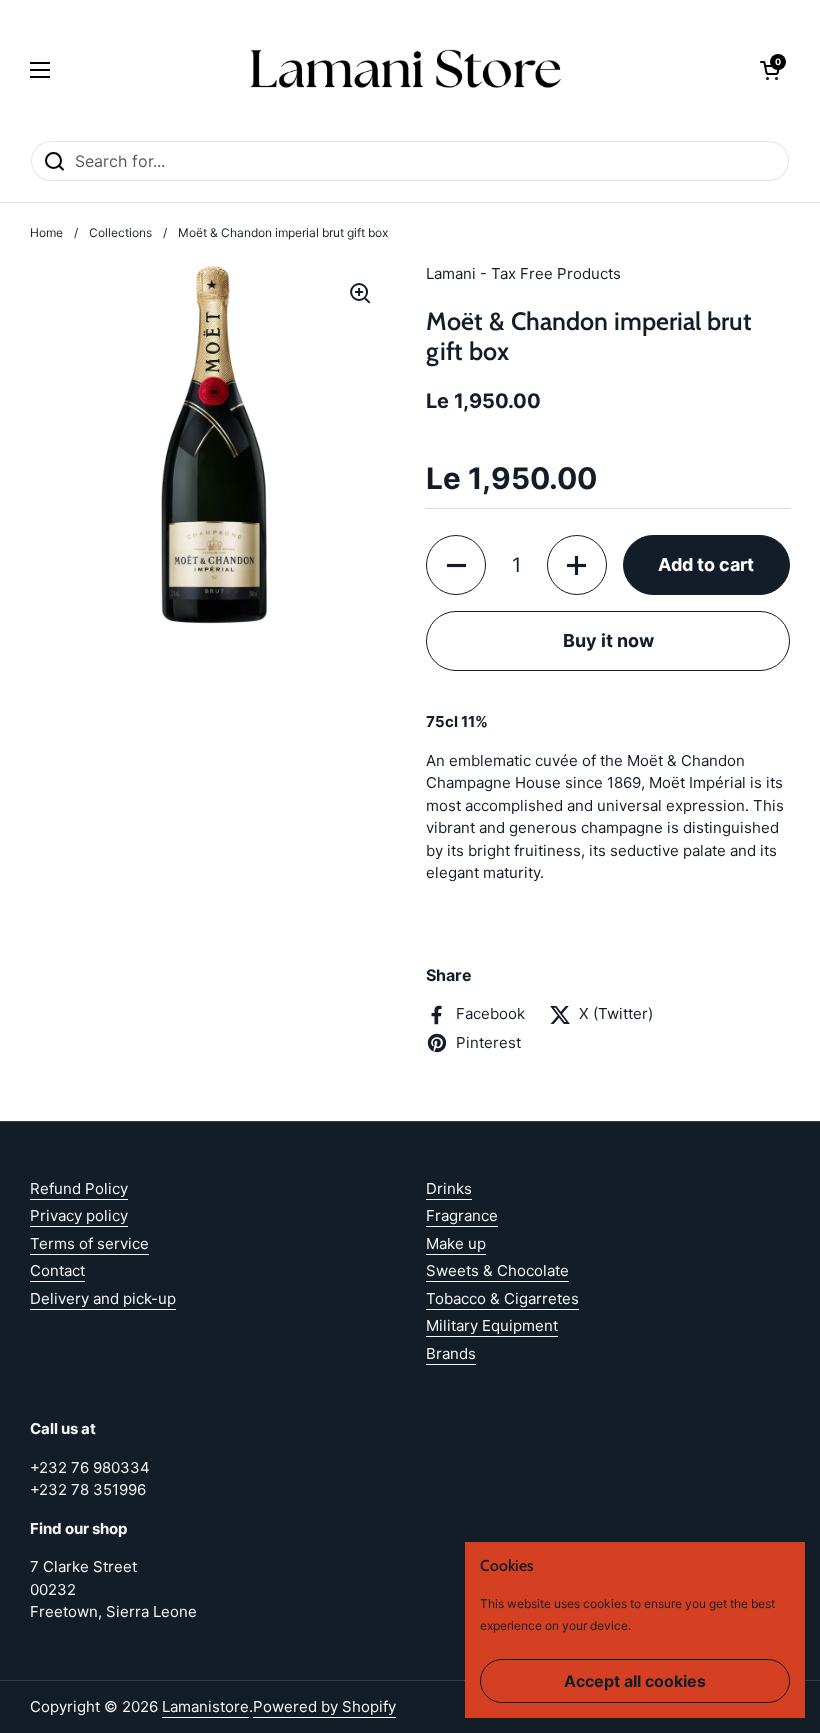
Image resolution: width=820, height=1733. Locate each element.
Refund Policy (79, 1188)
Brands (451, 1353)
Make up (456, 1243)
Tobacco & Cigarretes (502, 1298)
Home (46, 232)
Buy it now (608, 640)
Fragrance (462, 1215)
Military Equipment (492, 1325)
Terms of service (89, 1243)
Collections (120, 232)
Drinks (449, 1188)
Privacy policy (79, 1215)
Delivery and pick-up (103, 1298)
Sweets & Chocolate (497, 1270)
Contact (57, 1270)
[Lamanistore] (405, 70)
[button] (770, 70)
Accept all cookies (635, 1681)
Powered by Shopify (324, 1706)
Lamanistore (205, 1706)
